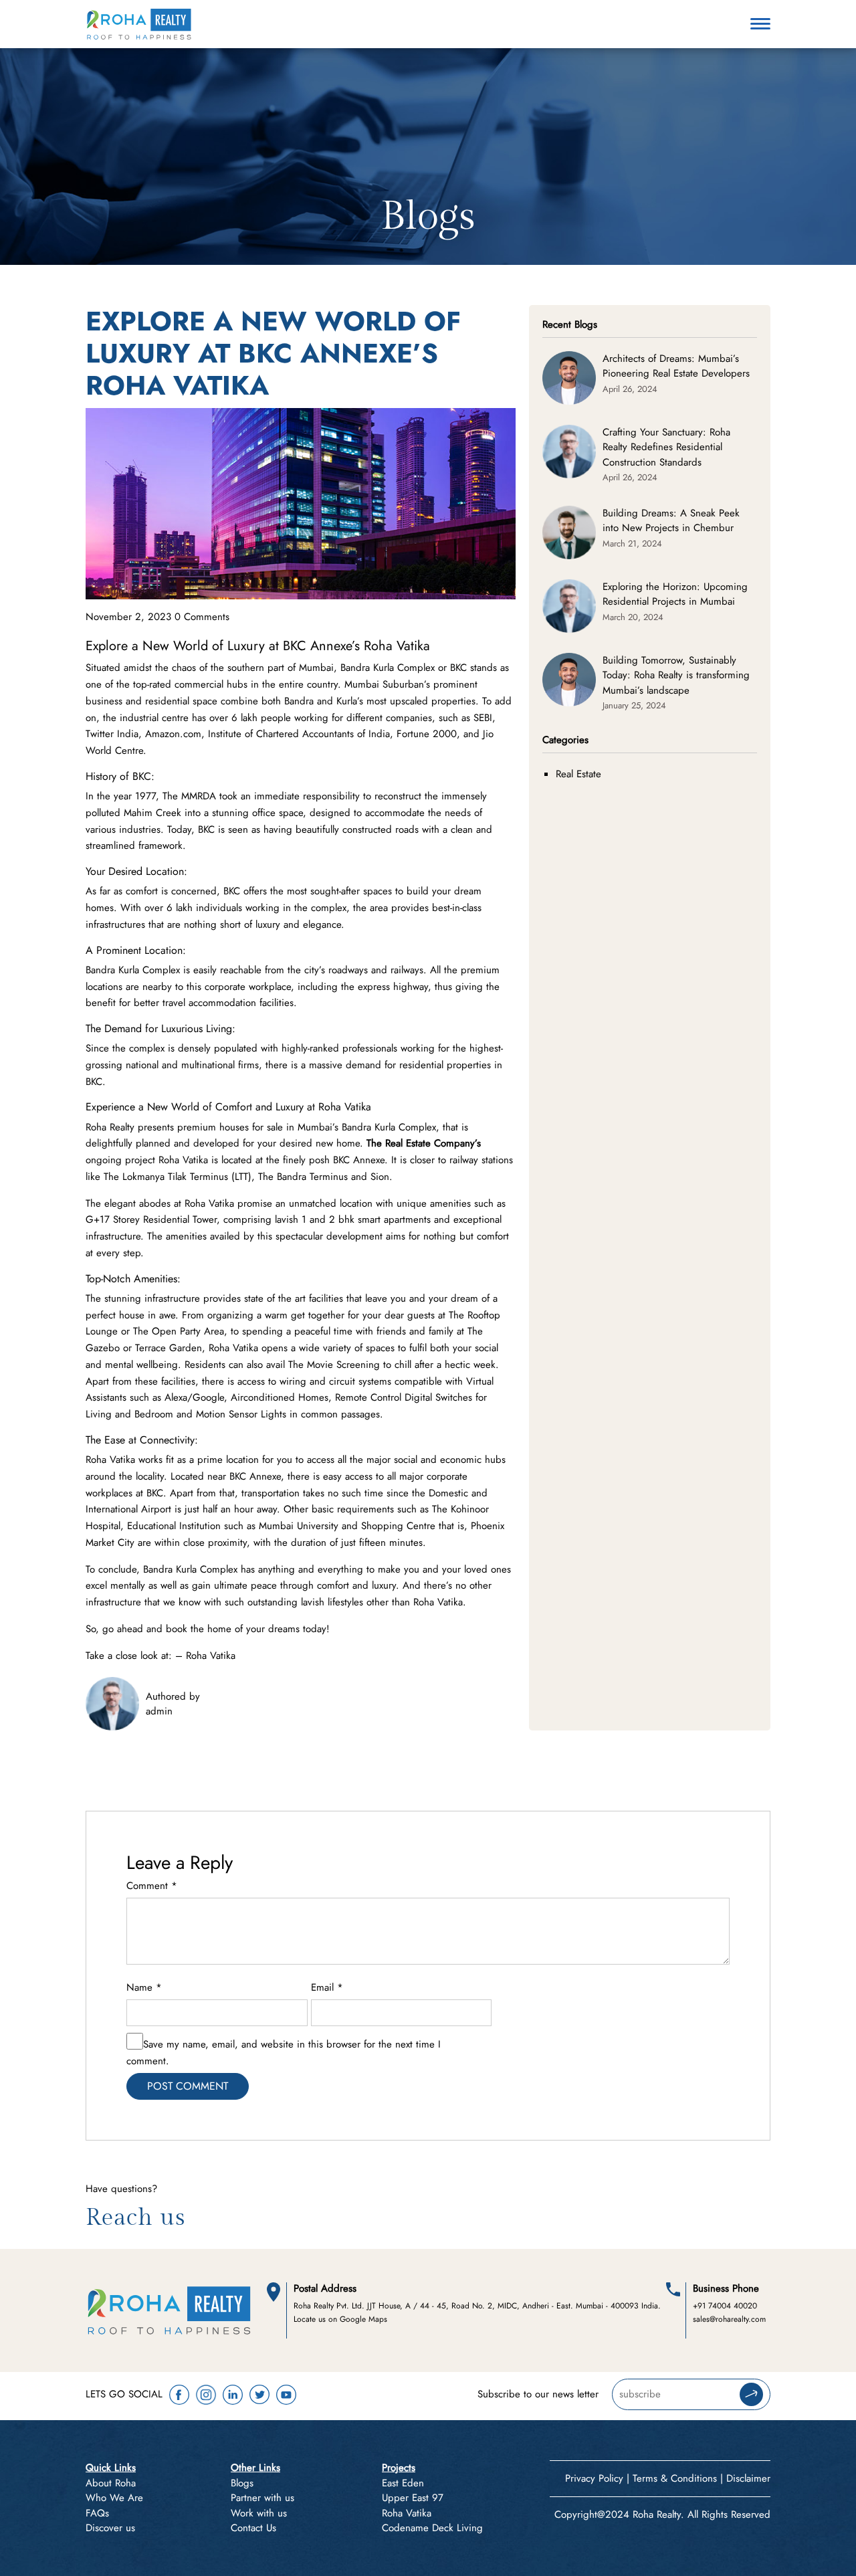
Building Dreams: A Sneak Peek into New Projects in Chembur (671, 521)
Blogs (242, 2483)
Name (144, 1987)
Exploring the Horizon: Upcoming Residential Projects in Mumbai (675, 594)
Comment (152, 1886)
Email (327, 1987)
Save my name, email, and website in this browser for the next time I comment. (284, 2053)
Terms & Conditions (675, 2478)
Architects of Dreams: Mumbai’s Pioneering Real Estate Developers (676, 366)
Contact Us (253, 2528)
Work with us (259, 2513)
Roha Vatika (211, 1656)
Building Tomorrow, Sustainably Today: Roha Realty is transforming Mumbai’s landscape (676, 675)
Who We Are (114, 2498)
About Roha (111, 2483)
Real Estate (578, 774)
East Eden (403, 2483)
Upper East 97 (413, 2498)
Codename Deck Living (432, 2528)
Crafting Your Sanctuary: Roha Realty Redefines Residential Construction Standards (666, 447)
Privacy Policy (594, 2478)
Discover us (110, 2528)
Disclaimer (748, 2478)
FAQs (97, 2513)
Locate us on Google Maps (340, 2319)
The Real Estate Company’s (424, 1143)
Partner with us (262, 2498)
